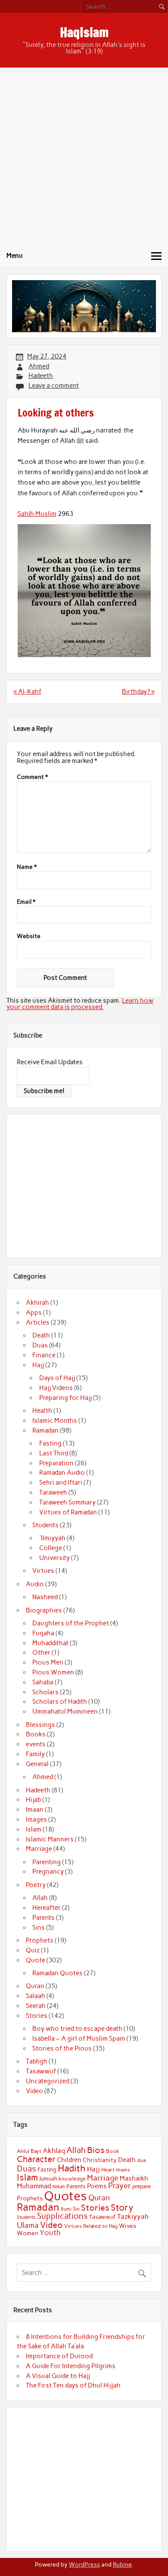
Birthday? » (138, 692)
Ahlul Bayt (29, 2151)
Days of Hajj (57, 1378)
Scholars (45, 1692)
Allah (40, 1898)
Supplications (62, 2216)
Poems (97, 2186)
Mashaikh (134, 2178)
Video (34, 2091)
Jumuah (48, 2179)
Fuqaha (43, 1633)
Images (36, 1819)
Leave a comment (54, 386)
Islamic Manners (50, 1839)
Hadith (72, 2168)
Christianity (100, 2160)
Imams (123, 2170)
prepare (142, 2186)
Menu (15, 256)
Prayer (120, 2186)
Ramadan (45, 1430)
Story (122, 2207)
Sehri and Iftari (61, 1483)
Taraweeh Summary (67, 1502)
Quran (35, 1986)
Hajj (38, 1365)
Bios (96, 2150)
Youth (50, 2233)
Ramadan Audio (62, 1473)
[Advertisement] (84, 156)
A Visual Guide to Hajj (58, 2376)
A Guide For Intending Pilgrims (71, 2366)
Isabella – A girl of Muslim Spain (79, 2039)
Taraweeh (53, 1492)
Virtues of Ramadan (68, 1512)
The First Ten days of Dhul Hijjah (73, 2385)
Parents (44, 1918)
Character (36, 2159)
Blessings (40, 1725)
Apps (34, 1313)
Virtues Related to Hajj (91, 2226)
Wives (128, 2226)
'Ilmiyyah (52, 1538)
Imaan (35, 1810)
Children (69, 2160)
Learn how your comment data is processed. (80, 1004)
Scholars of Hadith (60, 1702)
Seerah (36, 2006)
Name (27, 867)
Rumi (66, 2209)
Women (28, 2233)
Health (42, 1411)
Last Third (54, 1453)
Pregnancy (48, 1872)
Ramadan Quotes (58, 1973)
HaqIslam (84, 32)
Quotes (65, 2196)
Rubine (122, 2564)
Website (29, 936)
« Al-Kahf (27, 692)
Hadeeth (41, 376)
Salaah (36, 1996)
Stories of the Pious (62, 2048)
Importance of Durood (59, 2356)
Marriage (39, 1849)
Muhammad (34, 2186)
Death (41, 1335)
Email (26, 902)
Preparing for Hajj (65, 1398)
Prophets (40, 1940)
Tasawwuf (41, 2071)
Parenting (47, 1862)
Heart (108, 2170)
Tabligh (37, 2061)
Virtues (43, 1571)
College (51, 1548)
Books (36, 1734)
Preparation (56, 1463)
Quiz (33, 1950)
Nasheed (45, 1597)
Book (113, 2151)
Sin (76, 2209)
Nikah (59, 2187)
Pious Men (48, 1662)
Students (45, 1525)
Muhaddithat (50, 1643)
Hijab (33, 1800)
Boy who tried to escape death (77, 2029)
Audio (35, 1584)
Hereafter (47, 1908)
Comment (32, 777)
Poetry (36, 1885)
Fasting (50, 1443)
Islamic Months (55, 1421)
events (36, 1744)
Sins (39, 1927)
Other (41, 1652)
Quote (36, 1960)
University (54, 1558)
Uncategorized (48, 2081)
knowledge (72, 2179)
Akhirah (37, 1303)
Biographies (44, 1610)
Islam (34, 1829)
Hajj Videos (56, 1388)
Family (35, 1754)
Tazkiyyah (133, 2216)
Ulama (28, 2225)
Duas (40, 1345)
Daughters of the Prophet (71, 1623)
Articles (38, 1322)
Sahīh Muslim (37, 514)
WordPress (84, 2564)
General (37, 1764)
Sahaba (43, 1682)
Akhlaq (54, 2151)
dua (141, 2160)
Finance (44, 1355)
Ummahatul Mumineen (65, 1711)
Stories (37, 2016)
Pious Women (53, 1672)
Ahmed (39, 366)
